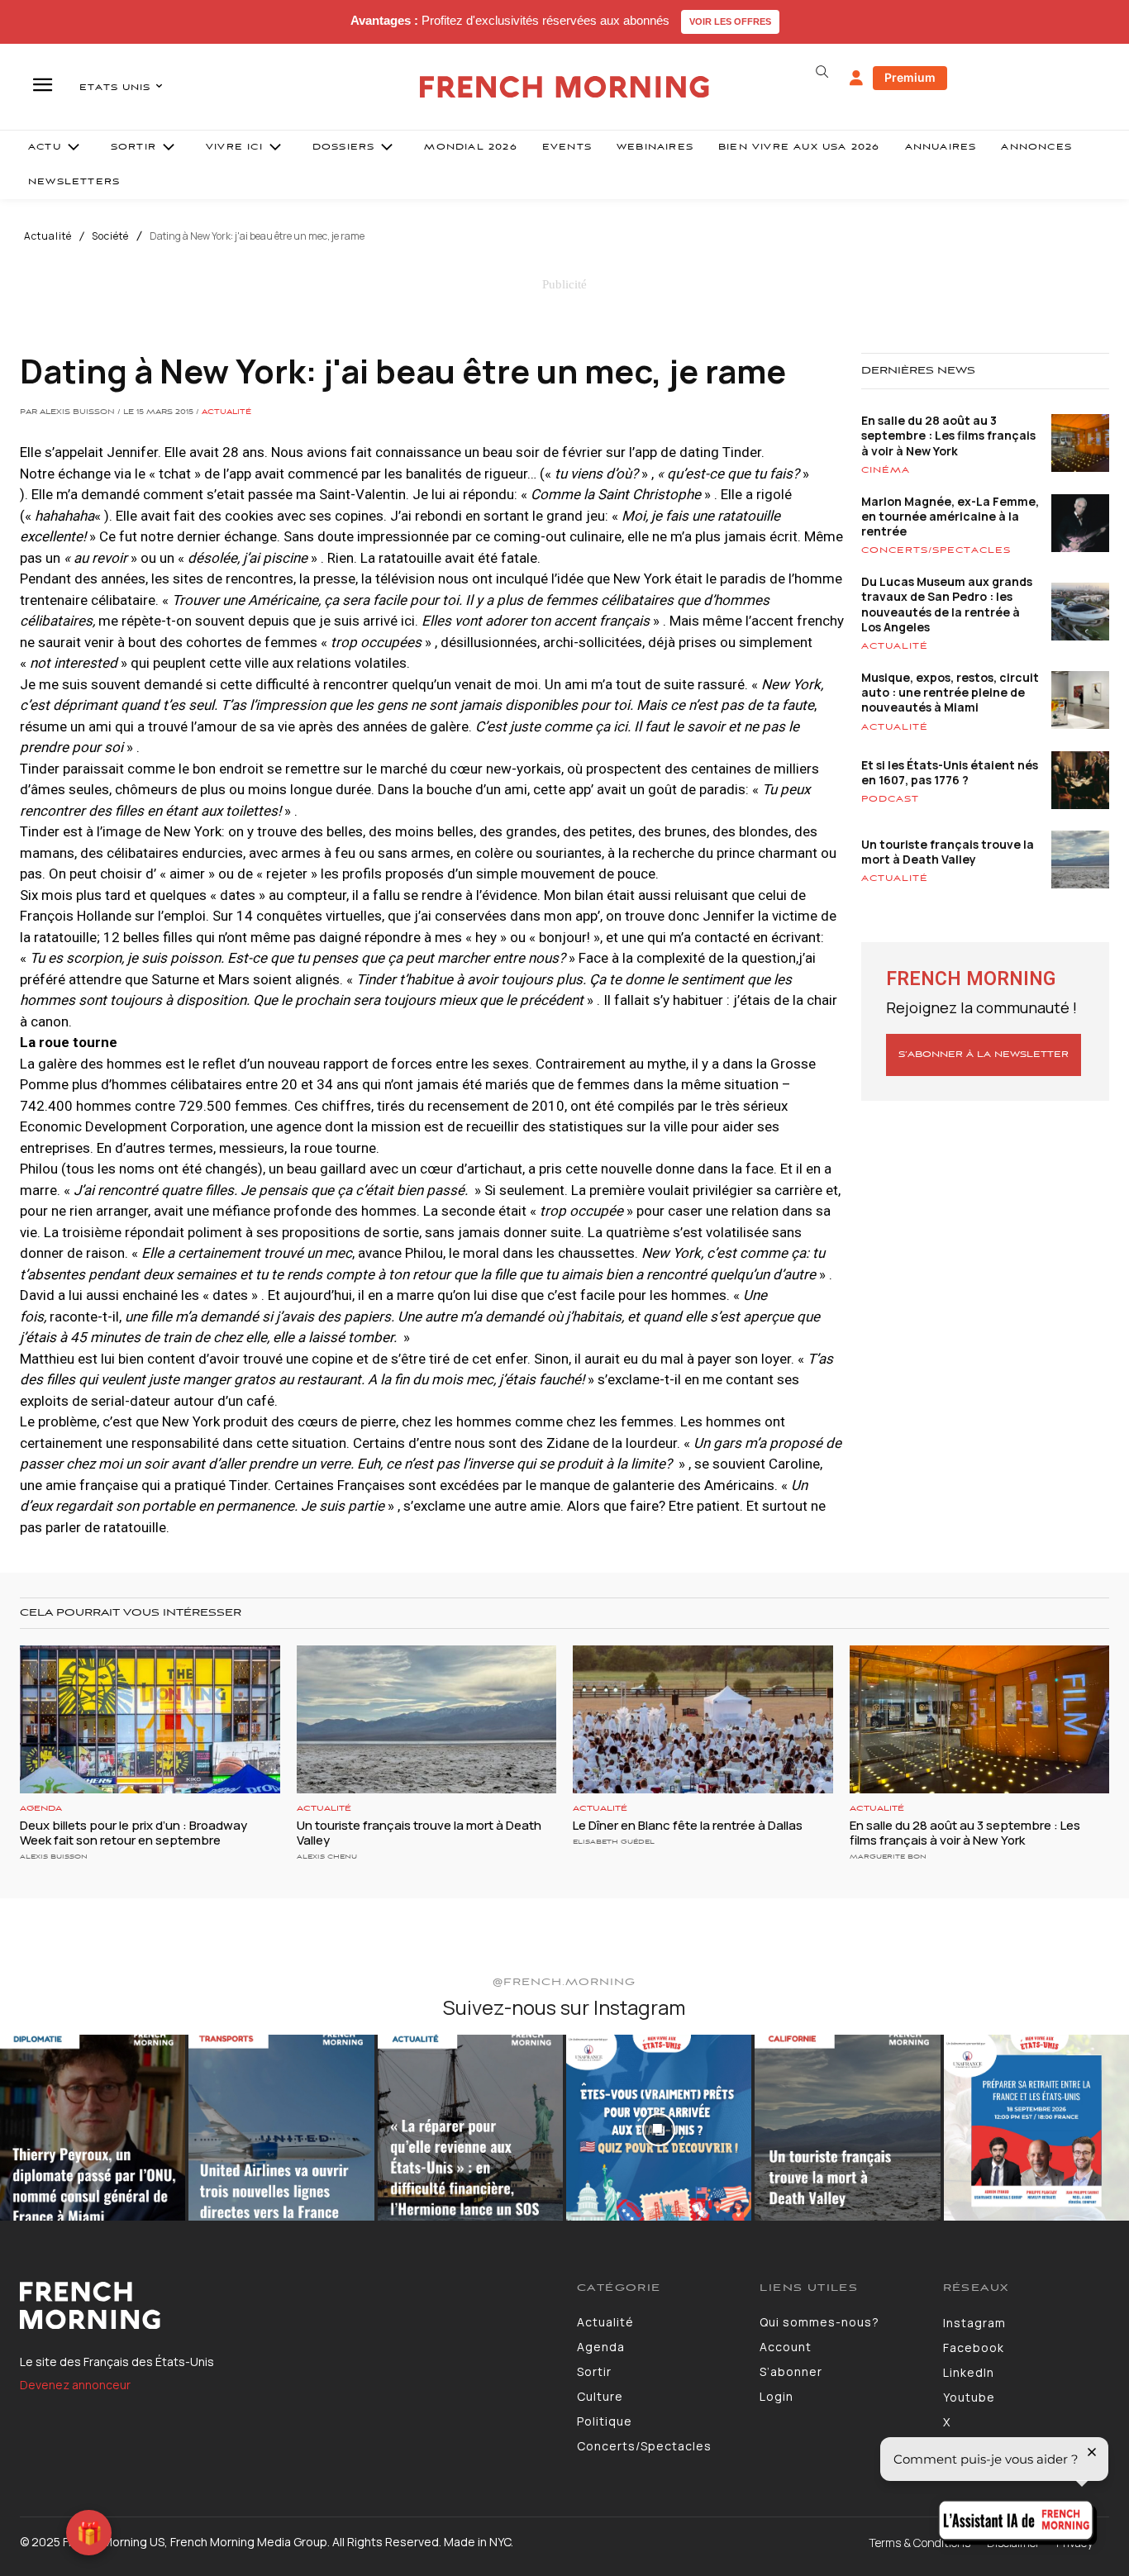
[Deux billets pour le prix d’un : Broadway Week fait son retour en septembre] (150, 1719)
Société (110, 236)
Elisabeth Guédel (614, 1842)
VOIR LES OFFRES (730, 21)
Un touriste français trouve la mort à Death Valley (948, 852)
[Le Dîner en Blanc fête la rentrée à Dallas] (703, 1719)
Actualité (48, 236)
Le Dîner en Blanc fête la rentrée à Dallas (688, 1825)
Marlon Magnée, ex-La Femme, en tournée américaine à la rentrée (950, 516)
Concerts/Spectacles (936, 550)
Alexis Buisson (54, 1857)
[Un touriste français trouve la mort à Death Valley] (427, 1719)
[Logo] (286, 2306)
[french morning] (564, 87)
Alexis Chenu (327, 1857)
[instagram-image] (93, 2127)
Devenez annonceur (75, 2385)
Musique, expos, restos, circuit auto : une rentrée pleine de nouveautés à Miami (950, 692)
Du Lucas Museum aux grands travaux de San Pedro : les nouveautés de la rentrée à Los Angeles (947, 604)
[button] (822, 72)
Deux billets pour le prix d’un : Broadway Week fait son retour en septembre (133, 1833)
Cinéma (886, 470)
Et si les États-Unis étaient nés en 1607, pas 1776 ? (950, 772)
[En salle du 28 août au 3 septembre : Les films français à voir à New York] (980, 1719)
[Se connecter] (856, 79)
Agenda (41, 1809)
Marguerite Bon (888, 1857)
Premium (910, 77)
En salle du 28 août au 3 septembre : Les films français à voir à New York (948, 435)
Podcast (890, 799)
